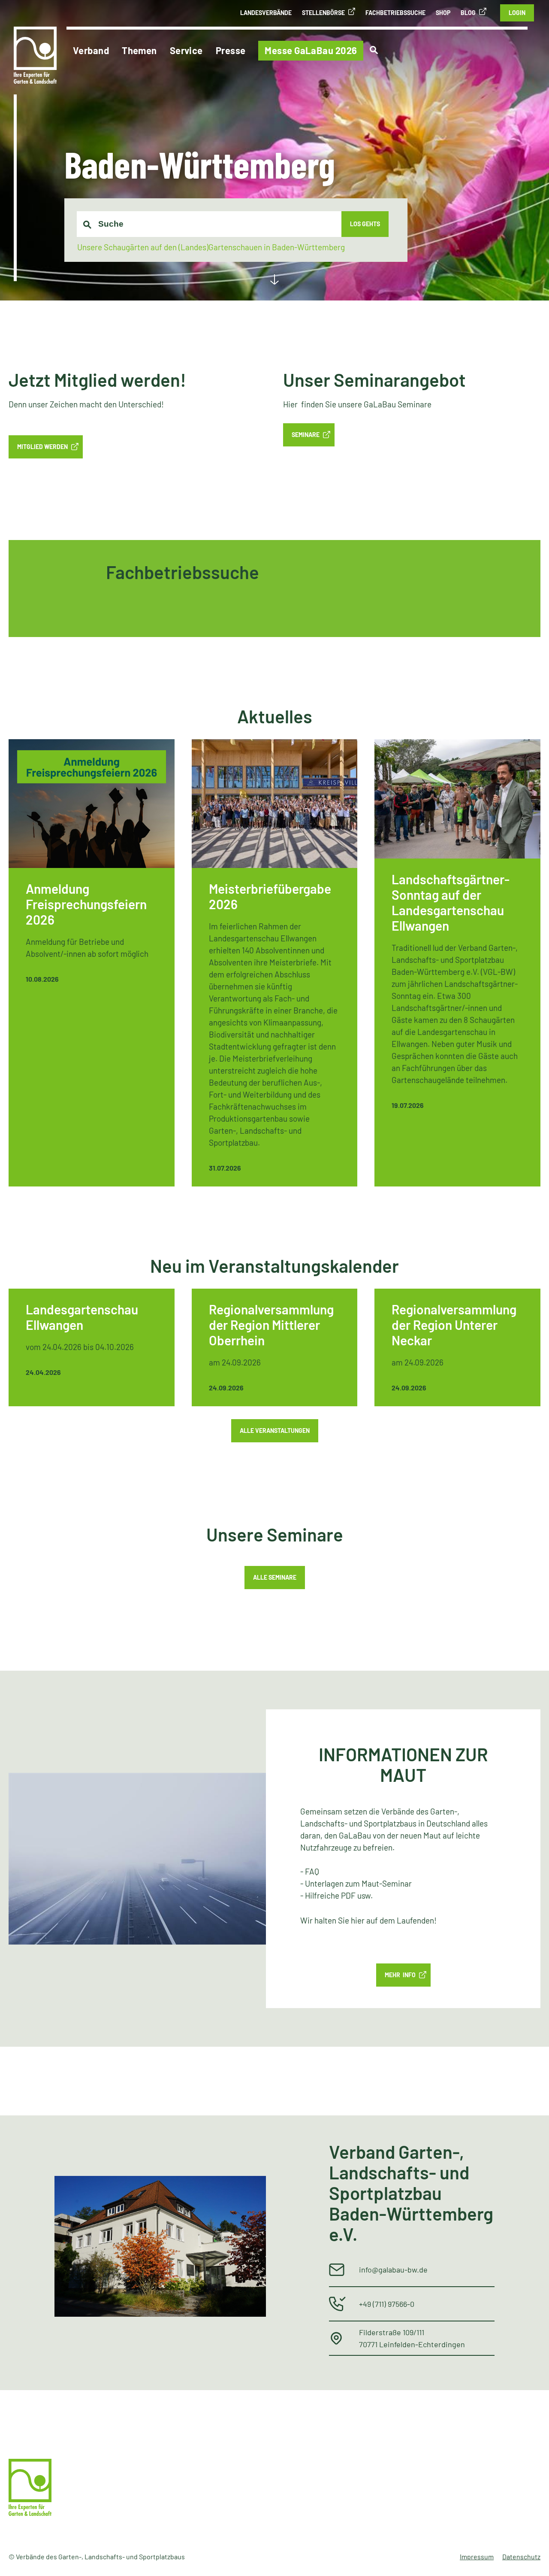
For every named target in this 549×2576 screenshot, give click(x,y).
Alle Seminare (275, 1577)
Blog (468, 13)
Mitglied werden (42, 447)
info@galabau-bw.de (393, 2270)
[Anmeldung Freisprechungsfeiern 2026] (92, 963)
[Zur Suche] (374, 50)
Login (517, 13)
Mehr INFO (400, 1975)
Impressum (477, 2556)
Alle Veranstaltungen (275, 1431)
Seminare (306, 435)
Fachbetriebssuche (395, 13)
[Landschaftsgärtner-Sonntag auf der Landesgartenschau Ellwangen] (457, 963)
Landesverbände (266, 13)
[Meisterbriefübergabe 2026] (275, 963)
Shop (443, 13)
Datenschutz (521, 2556)
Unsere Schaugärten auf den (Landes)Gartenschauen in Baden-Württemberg (211, 247)
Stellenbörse (323, 13)
